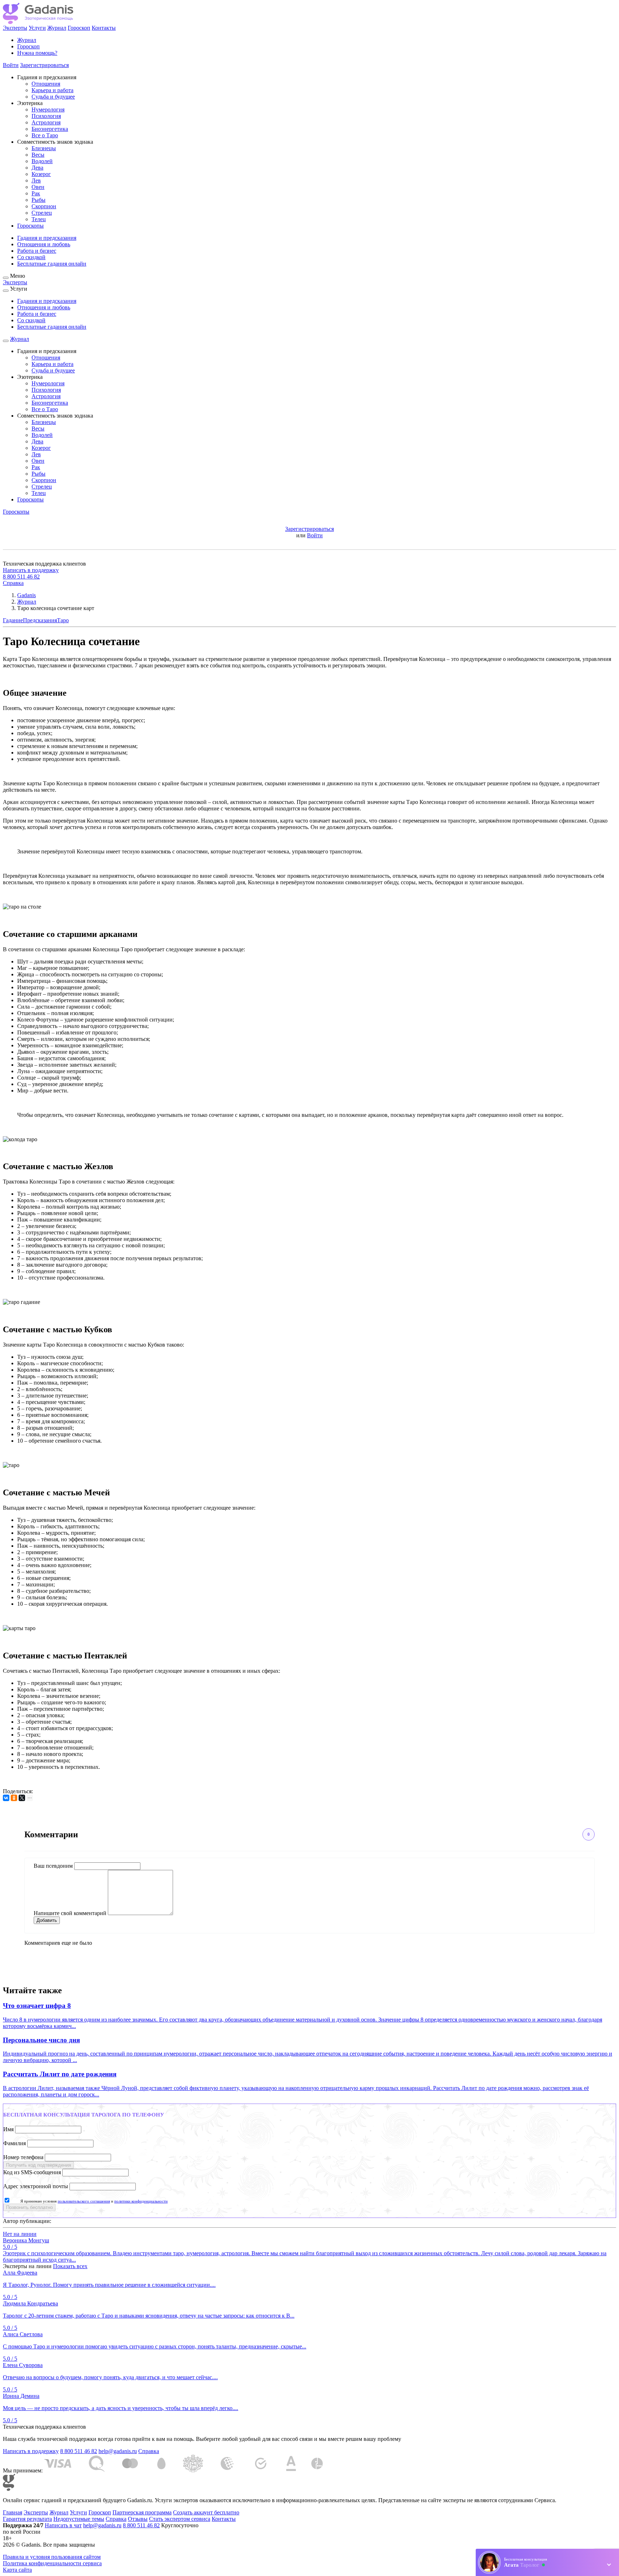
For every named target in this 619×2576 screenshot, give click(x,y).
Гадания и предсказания (47, 238)
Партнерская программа (142, 2512)
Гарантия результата (27, 2519)
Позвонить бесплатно (29, 2207)
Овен (38, 187)
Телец (39, 219)
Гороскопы (30, 226)
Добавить (47, 1920)
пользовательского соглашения (84, 2201)
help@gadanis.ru (118, 2451)
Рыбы (39, 200)
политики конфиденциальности (141, 2201)
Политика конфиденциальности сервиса (52, 2563)
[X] (22, 1798)
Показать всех (70, 2266)
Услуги (37, 28)
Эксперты (15, 28)
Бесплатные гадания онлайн (52, 264)
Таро (63, 620)
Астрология (46, 122)
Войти (11, 65)
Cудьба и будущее (53, 97)
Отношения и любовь (44, 244)
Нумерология (48, 109)
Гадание (13, 620)
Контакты (104, 28)
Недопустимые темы (79, 2519)
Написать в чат (63, 2525)
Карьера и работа (52, 90)
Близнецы (44, 148)
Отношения (46, 84)
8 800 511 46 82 (21, 577)
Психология (46, 116)
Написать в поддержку (31, 570)
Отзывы (138, 2519)
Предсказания (40, 620)
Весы (38, 155)
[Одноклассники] (14, 1798)
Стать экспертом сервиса (180, 2519)
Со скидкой (31, 257)
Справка (13, 583)
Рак (36, 193)
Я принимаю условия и (94, 2201)
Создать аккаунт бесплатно (206, 2512)
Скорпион (44, 206)
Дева (37, 168)
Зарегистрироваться (44, 65)
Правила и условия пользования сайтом (52, 2557)
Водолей (42, 161)
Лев (36, 180)
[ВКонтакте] (6, 1798)
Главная (13, 2512)
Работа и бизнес (37, 251)
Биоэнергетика (50, 129)
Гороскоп (79, 28)
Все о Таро (45, 135)
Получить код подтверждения (39, 2165)
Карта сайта (17, 2570)
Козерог (41, 174)
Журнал (57, 28)
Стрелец (42, 213)
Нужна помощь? (37, 53)
